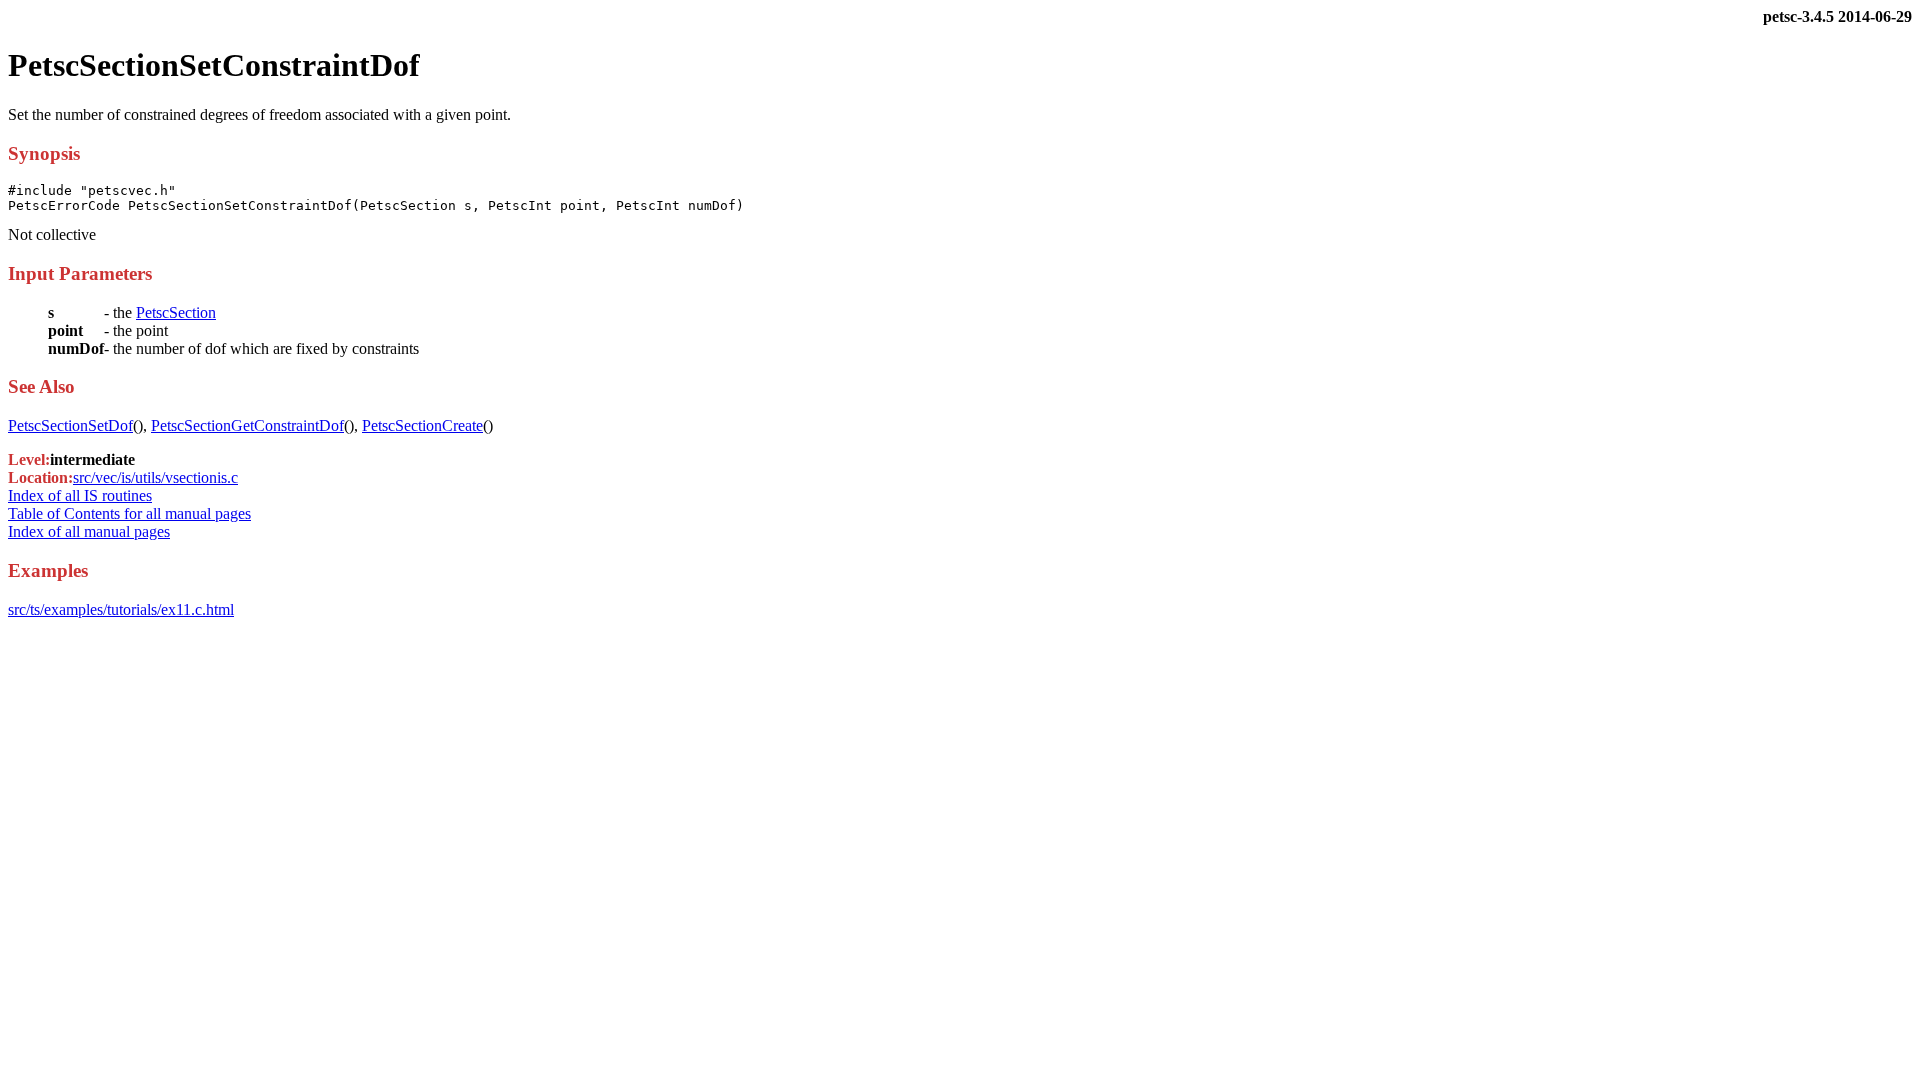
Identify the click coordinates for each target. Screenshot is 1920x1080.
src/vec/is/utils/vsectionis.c (155, 477)
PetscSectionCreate (422, 425)
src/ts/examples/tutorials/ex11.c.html (121, 609)
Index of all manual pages (89, 531)
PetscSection (176, 312)
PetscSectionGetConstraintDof (247, 425)
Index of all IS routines (80, 495)
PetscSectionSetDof (70, 425)
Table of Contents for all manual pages (129, 513)
